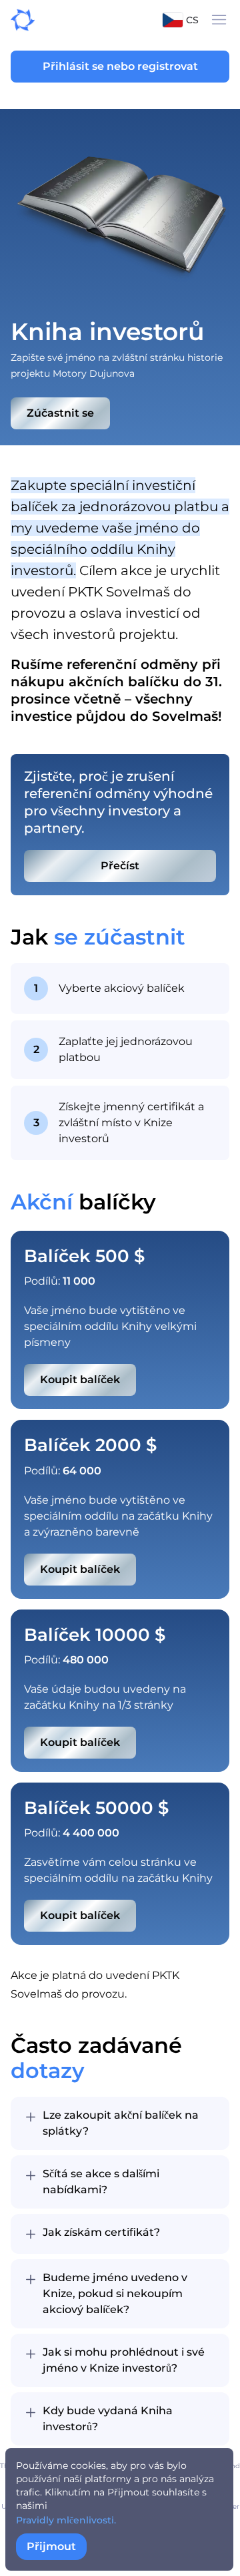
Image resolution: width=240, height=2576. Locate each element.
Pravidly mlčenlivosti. (66, 2520)
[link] (120, 866)
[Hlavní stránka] (17, 20)
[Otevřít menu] (219, 20)
